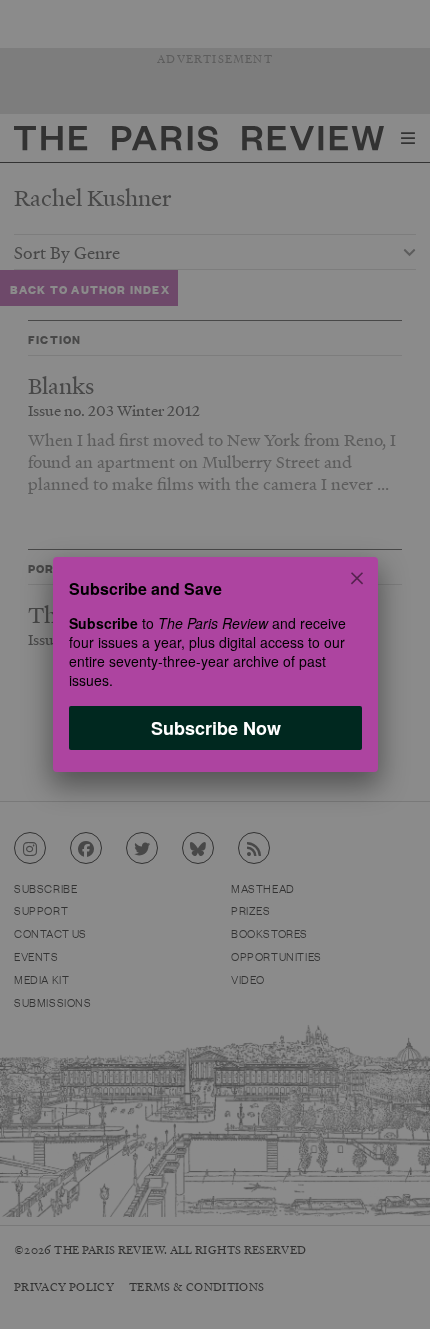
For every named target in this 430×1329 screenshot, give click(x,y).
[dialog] (215, 664)
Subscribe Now (215, 728)
